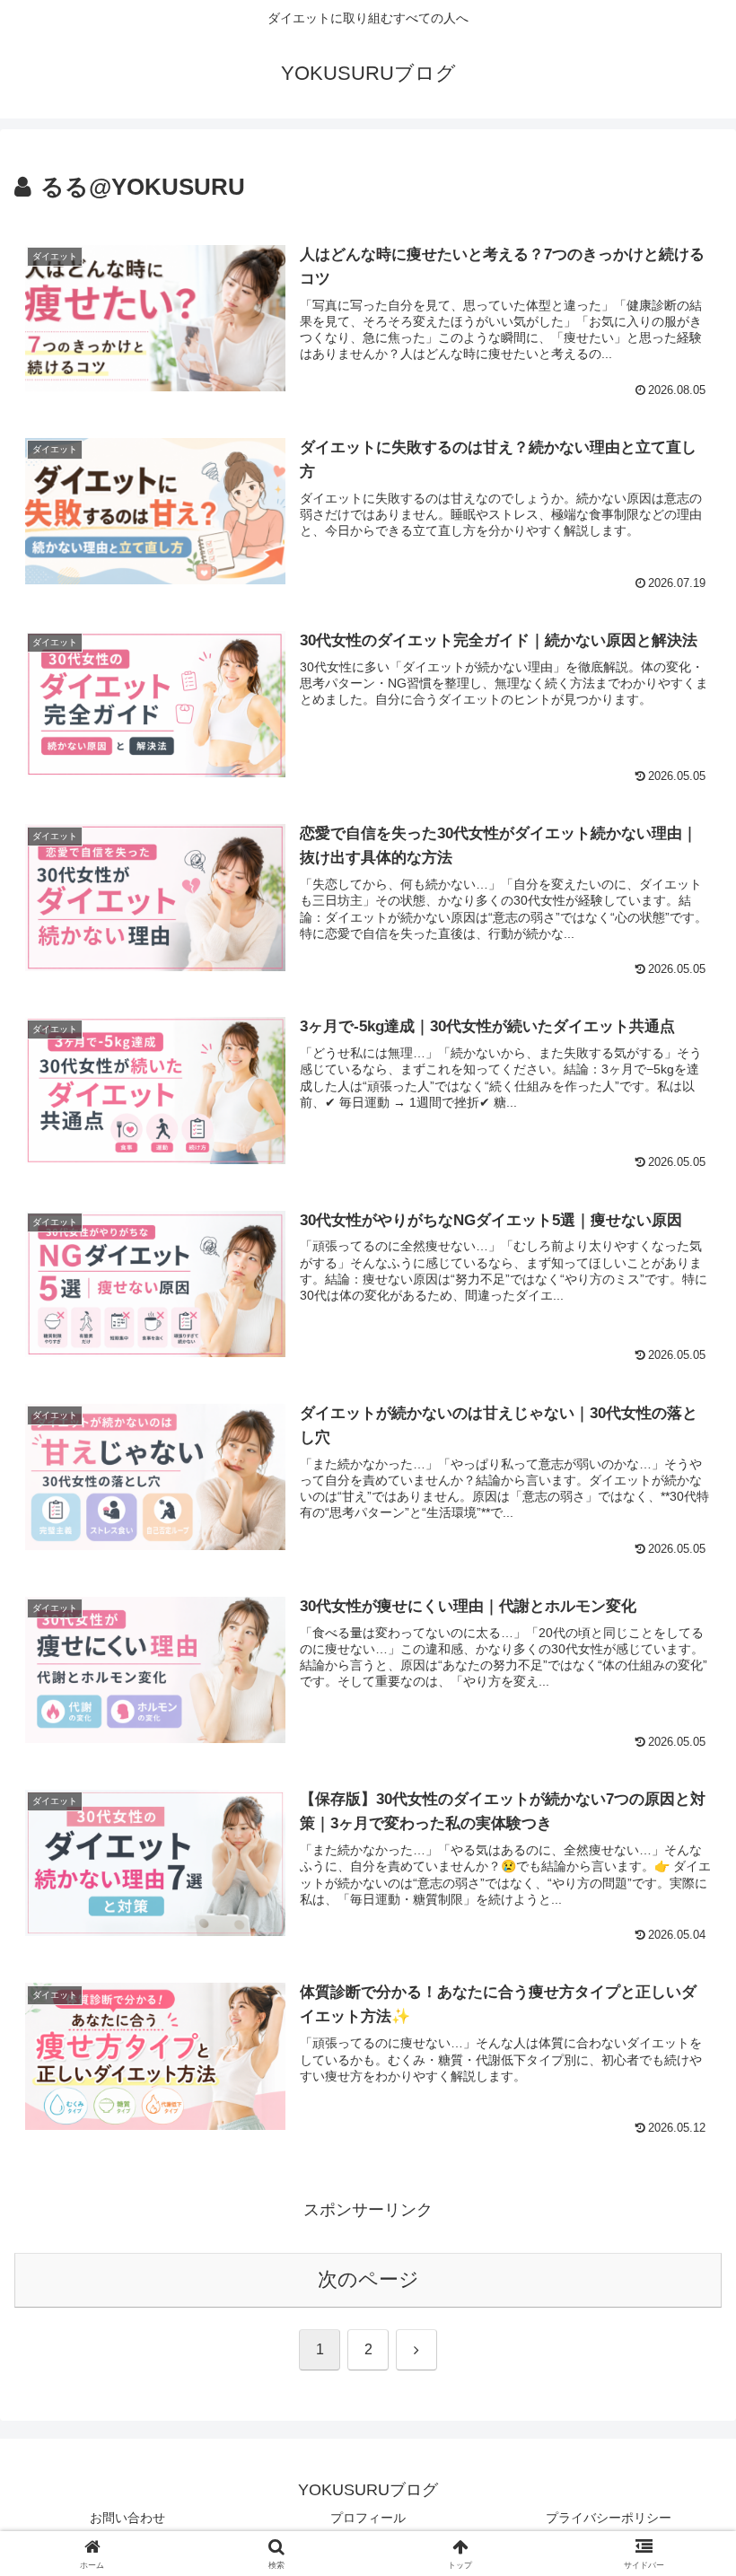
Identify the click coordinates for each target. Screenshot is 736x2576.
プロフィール (368, 2518)
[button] (681, 2357)
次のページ (368, 2279)
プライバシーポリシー (609, 2518)
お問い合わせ (127, 2518)
